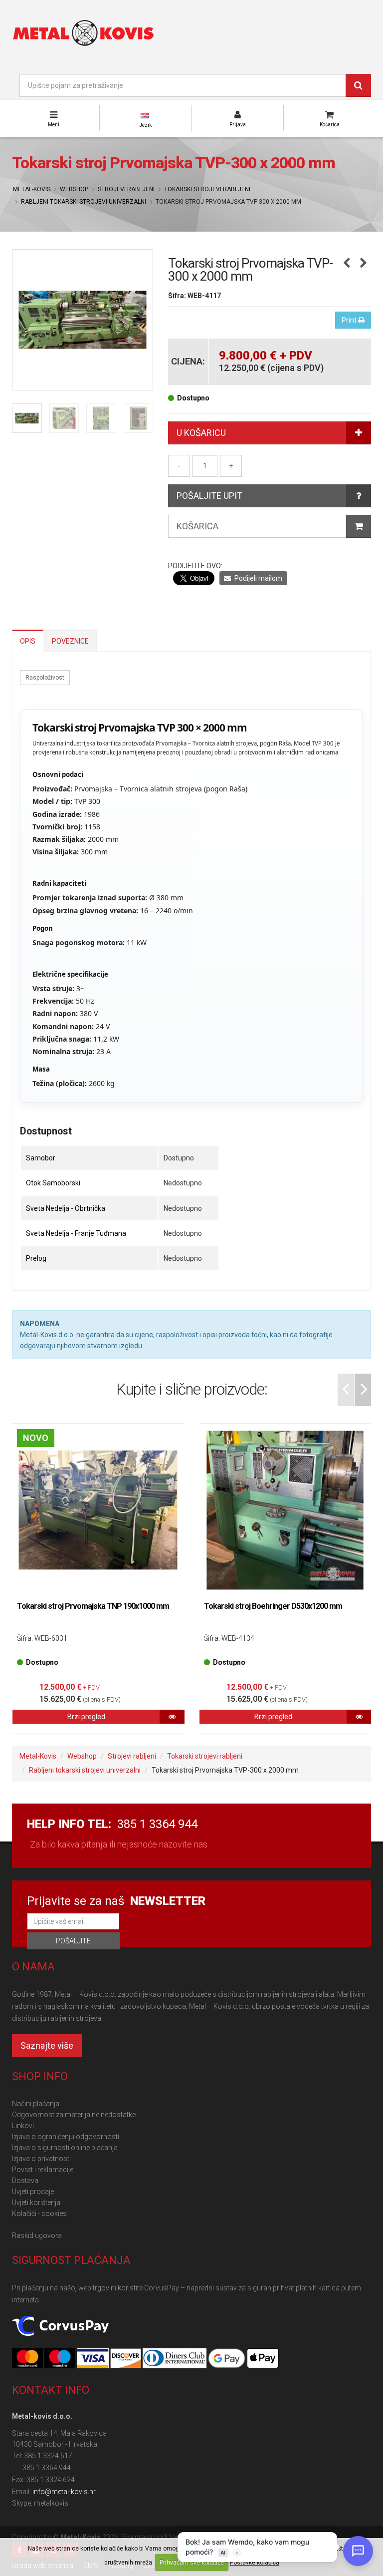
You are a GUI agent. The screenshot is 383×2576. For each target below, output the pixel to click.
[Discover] (126, 2359)
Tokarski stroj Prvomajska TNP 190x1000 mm (93, 1606)
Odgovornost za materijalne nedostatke (74, 2115)
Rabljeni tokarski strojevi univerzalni (84, 202)
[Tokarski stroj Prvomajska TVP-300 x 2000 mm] (83, 320)
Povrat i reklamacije (43, 2170)
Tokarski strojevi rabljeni (207, 189)
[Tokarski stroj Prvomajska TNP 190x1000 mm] (98, 1510)
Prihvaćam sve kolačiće (192, 2563)
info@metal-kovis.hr (64, 2492)
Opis (28, 641)
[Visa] (93, 2359)
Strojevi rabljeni (126, 189)
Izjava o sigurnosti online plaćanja (65, 2148)
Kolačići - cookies (39, 2213)
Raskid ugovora (37, 2235)
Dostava (25, 2181)
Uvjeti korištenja (36, 2203)
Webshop (74, 189)
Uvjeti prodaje (33, 2192)
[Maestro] (61, 2359)
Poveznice (70, 641)
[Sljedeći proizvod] (363, 264)
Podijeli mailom (258, 578)
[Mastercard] (28, 2359)
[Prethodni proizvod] (346, 264)
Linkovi (23, 2126)
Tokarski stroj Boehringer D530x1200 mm (273, 1606)
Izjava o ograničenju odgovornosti (66, 2137)
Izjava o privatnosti (41, 2159)
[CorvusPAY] (60, 2326)
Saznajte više (47, 2045)
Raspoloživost (45, 678)
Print (350, 320)
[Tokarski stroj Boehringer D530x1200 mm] (285, 1510)
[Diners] (175, 2359)
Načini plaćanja (36, 2104)
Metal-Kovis (32, 189)
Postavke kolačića (255, 2563)
